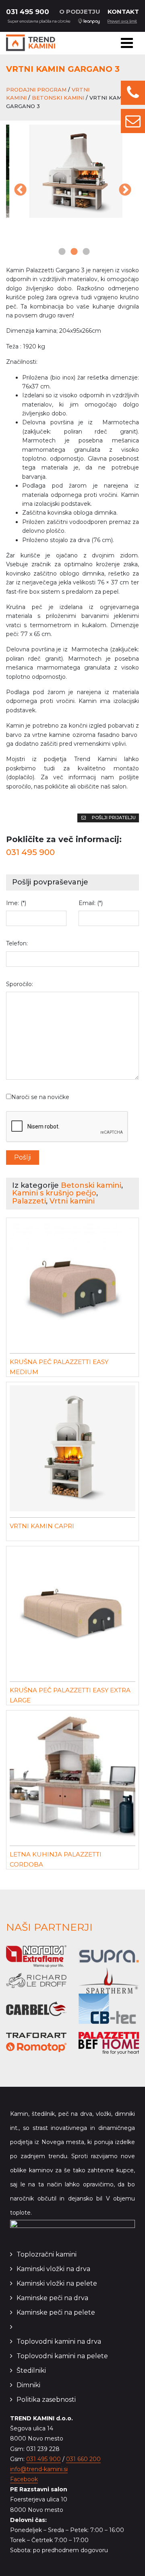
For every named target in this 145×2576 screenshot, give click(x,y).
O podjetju (80, 11)
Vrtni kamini (72, 1201)
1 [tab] (60, 252)
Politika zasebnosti (46, 2400)
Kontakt (123, 11)
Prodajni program (36, 90)
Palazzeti (29, 1201)
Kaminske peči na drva (52, 2298)
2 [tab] (72, 252)
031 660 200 (83, 2459)
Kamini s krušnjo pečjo (54, 1193)
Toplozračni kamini (47, 2254)
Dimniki (28, 2385)
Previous (20, 190)
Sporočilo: (20, 984)
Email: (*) (91, 903)
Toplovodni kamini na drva (59, 2341)
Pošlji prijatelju (113, 818)
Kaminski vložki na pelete (57, 2283)
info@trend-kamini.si (39, 2469)
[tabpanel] (72, 171)
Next (125, 190)
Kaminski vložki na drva (53, 2269)
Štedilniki (31, 2371)
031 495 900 (28, 12)
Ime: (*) (16, 903)
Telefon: (17, 943)
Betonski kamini (58, 98)
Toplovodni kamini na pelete (62, 2356)
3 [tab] (85, 252)
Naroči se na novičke (40, 1097)
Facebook (24, 2479)
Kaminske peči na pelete (56, 2312)
